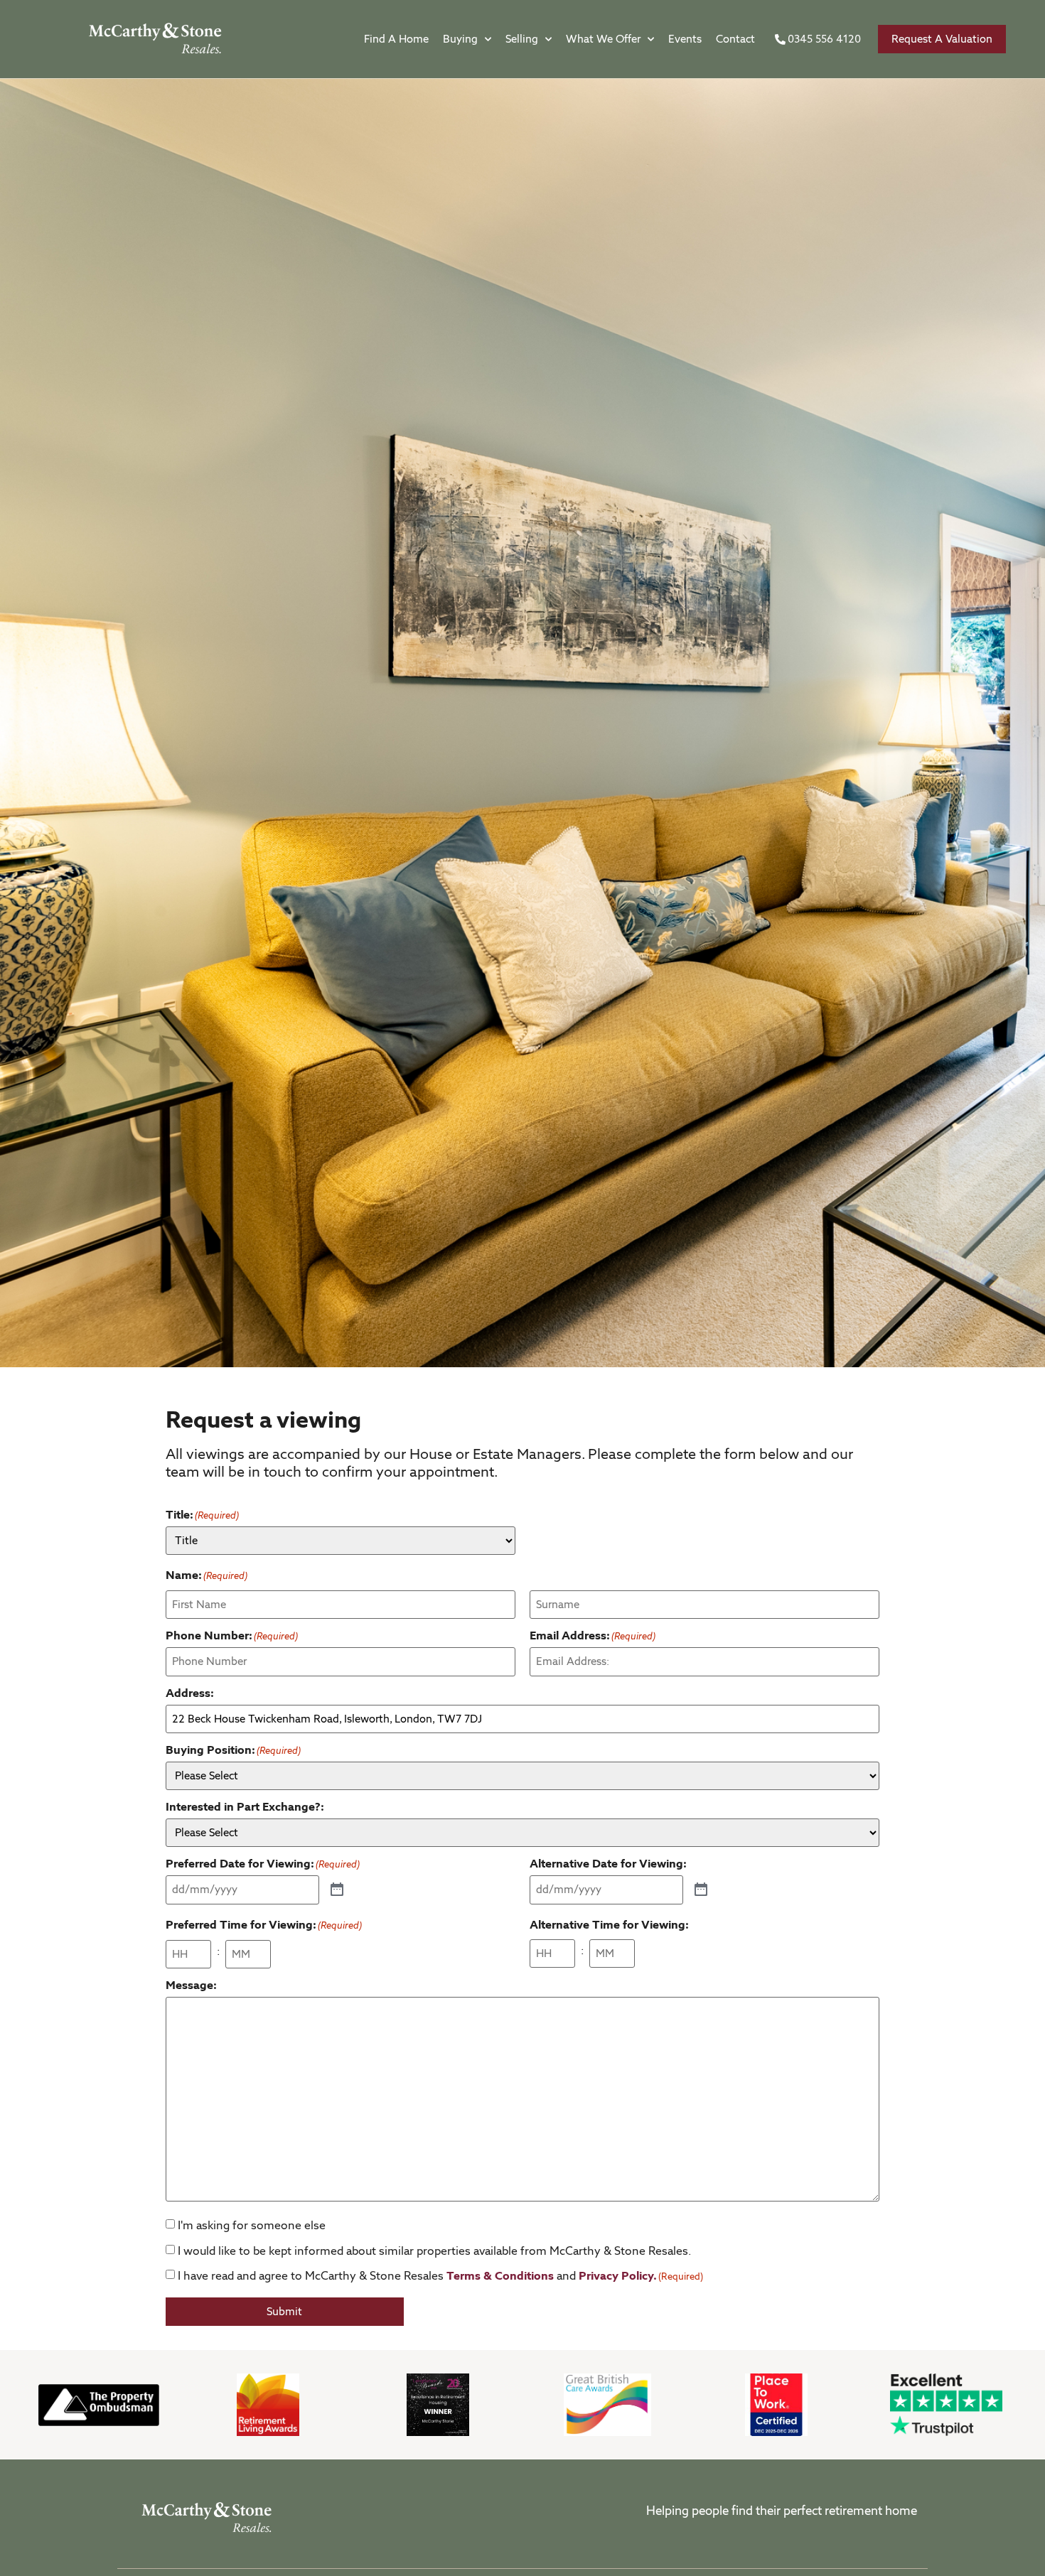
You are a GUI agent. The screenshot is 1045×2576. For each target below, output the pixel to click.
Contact (735, 39)
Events (685, 39)
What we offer (603, 39)
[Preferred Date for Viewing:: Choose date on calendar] (337, 1890)
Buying (460, 39)
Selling (522, 39)
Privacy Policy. (618, 2276)
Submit (284, 2312)
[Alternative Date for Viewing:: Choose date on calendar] (701, 1890)
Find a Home (396, 39)
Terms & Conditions (500, 2276)
